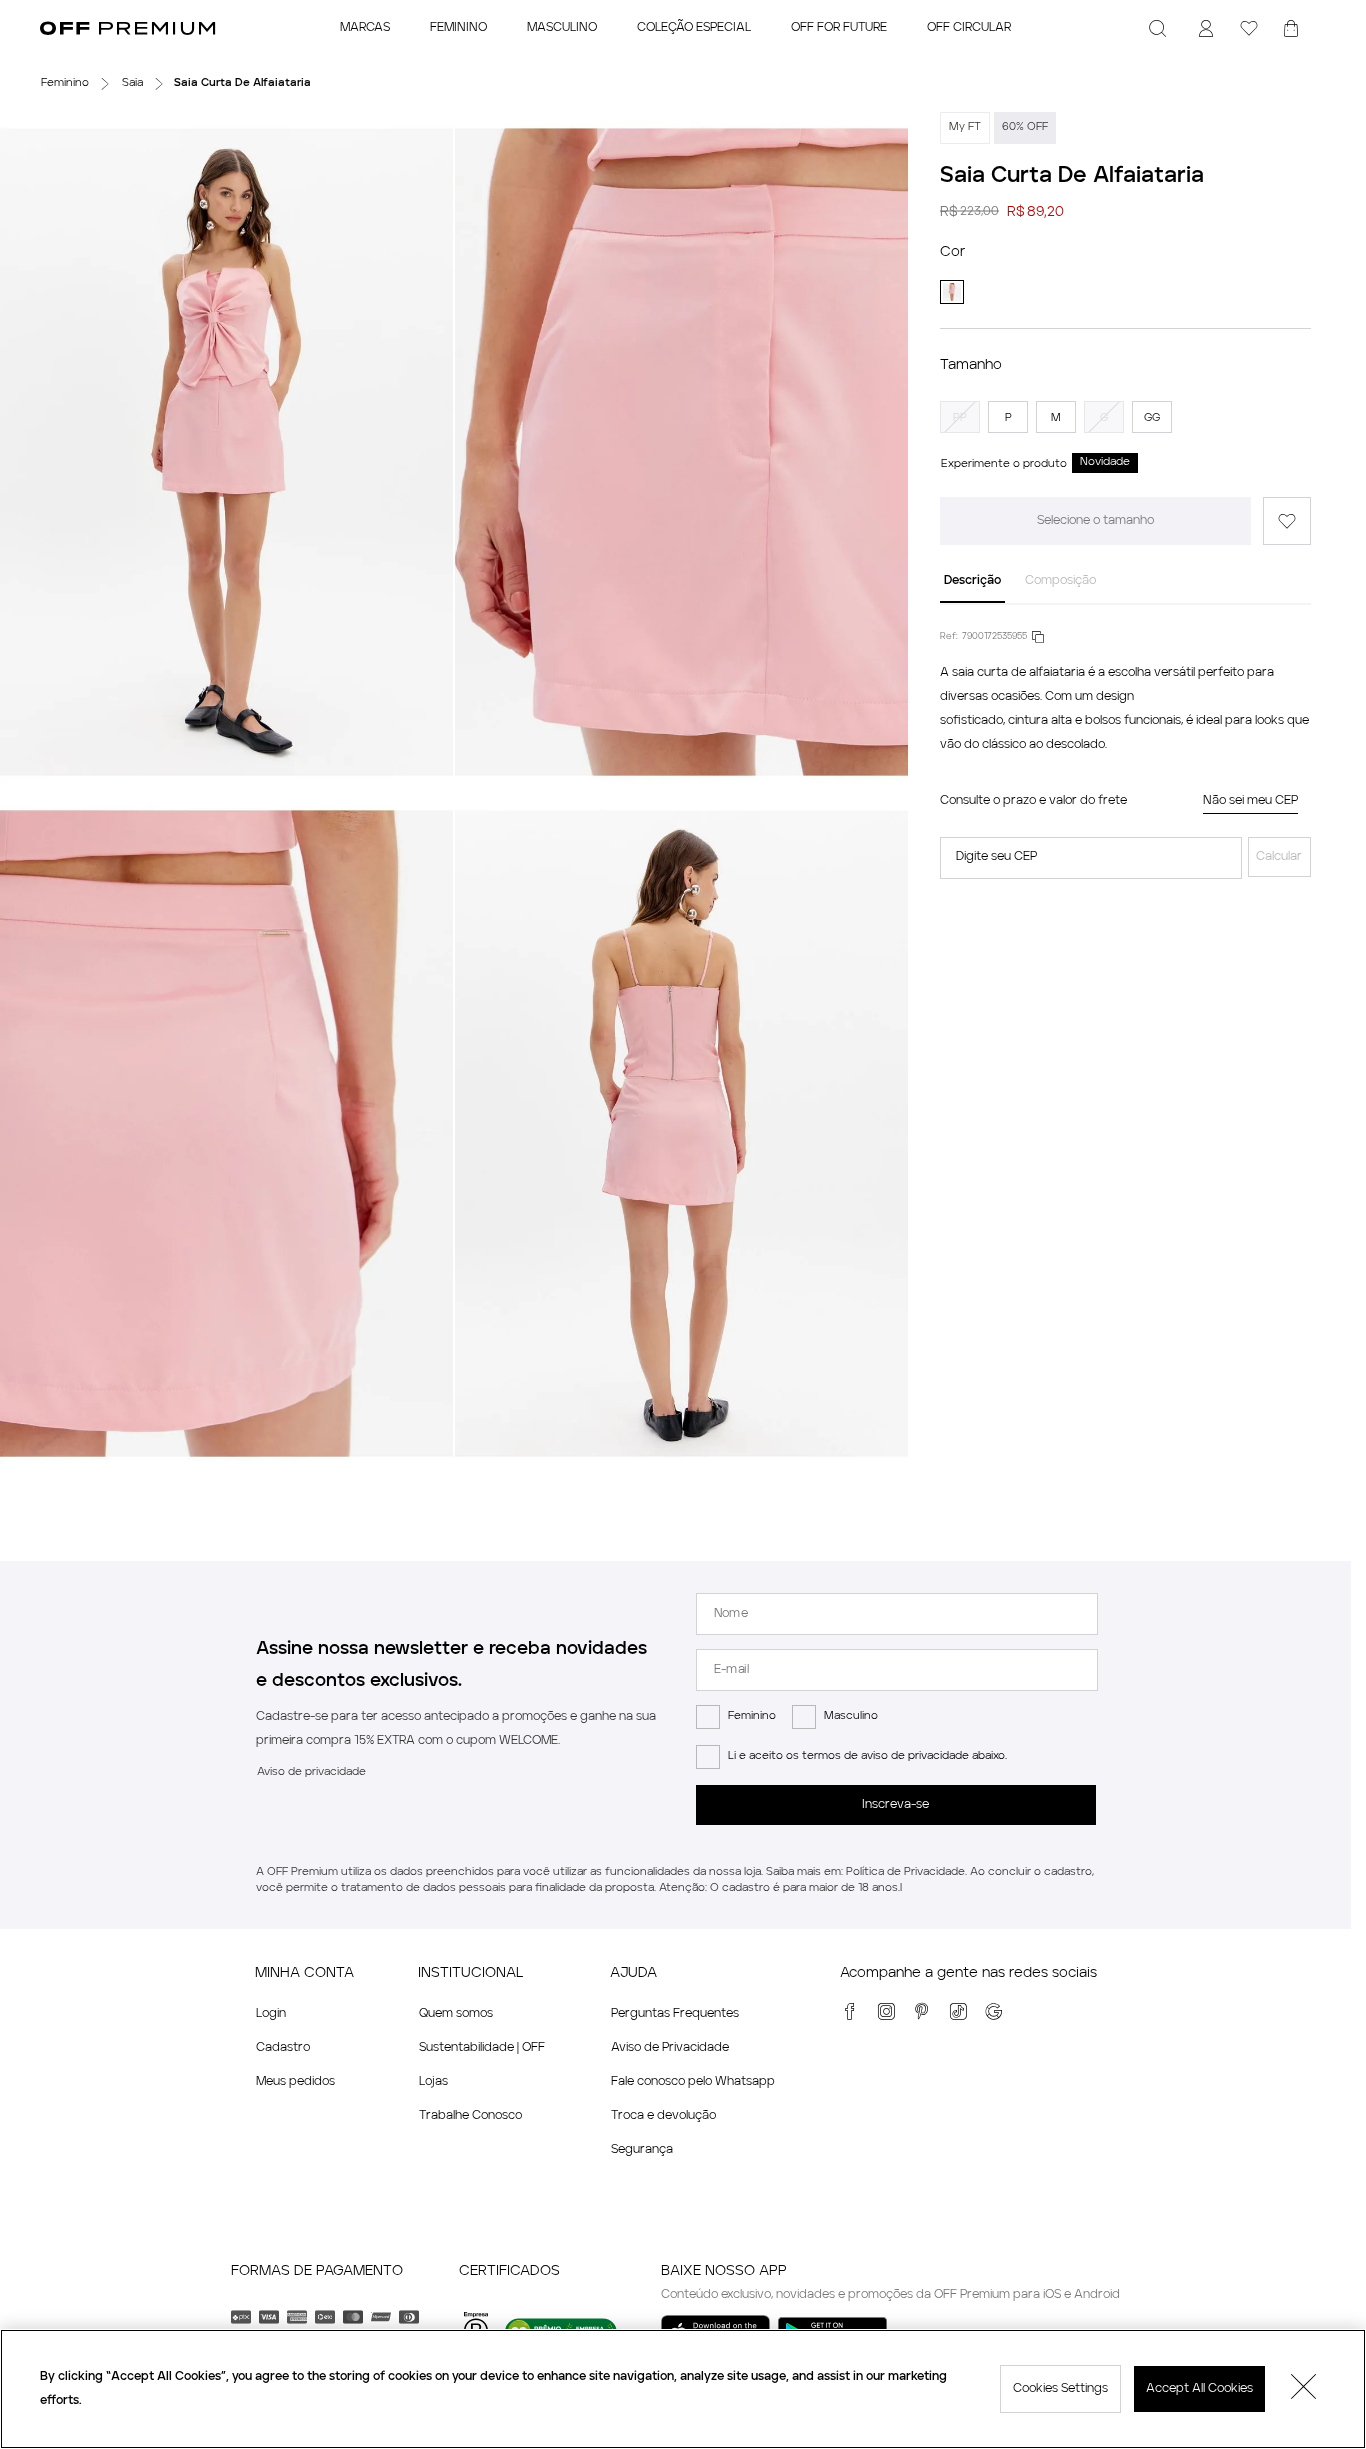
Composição (1060, 581)
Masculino (851, 1716)
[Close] (1304, 2389)
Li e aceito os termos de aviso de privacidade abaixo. (867, 1756)
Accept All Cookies (1199, 2389)
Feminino (752, 1716)
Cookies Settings (1060, 2389)
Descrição (972, 581)
